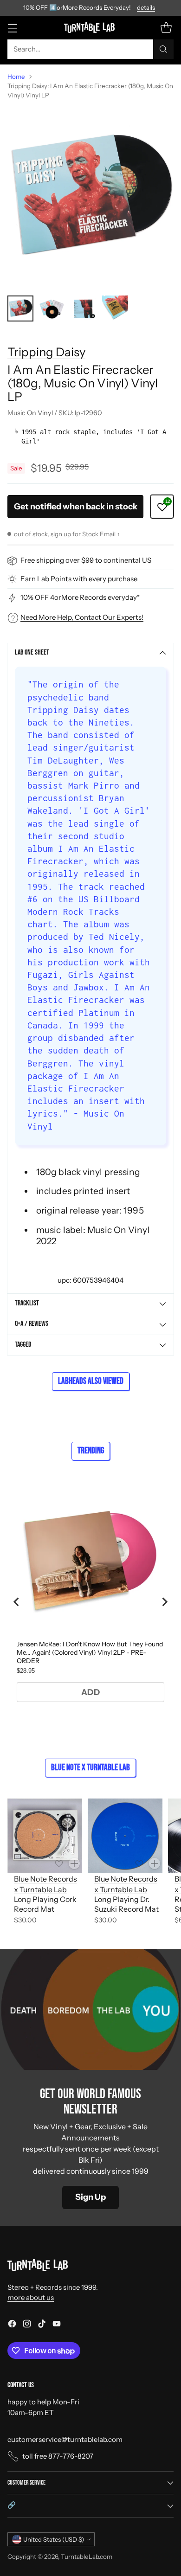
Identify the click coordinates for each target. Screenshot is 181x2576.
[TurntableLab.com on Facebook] (12, 2325)
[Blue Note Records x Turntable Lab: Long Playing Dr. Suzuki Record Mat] (125, 1836)
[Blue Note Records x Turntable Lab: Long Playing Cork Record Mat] (45, 1836)
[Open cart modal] (166, 28)
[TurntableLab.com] (91, 27)
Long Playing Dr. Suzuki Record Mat (126, 1904)
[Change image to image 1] (20, 308)
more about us (31, 2297)
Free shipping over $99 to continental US (86, 560)
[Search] (163, 49)
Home (16, 77)
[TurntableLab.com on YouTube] (57, 2325)
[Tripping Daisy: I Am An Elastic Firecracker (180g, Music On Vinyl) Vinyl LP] (90, 198)
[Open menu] (12, 28)
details (146, 8)
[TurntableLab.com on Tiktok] (42, 2325)
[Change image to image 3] (84, 308)
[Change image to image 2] (52, 308)
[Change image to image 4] (115, 308)
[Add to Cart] (74, 1863)
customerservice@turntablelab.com (65, 2439)
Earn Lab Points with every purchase (79, 579)
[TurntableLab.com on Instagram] (27, 2325)
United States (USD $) (54, 2539)
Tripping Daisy (46, 352)
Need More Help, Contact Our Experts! (82, 617)
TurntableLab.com (87, 2557)
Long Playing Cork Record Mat (45, 1904)
